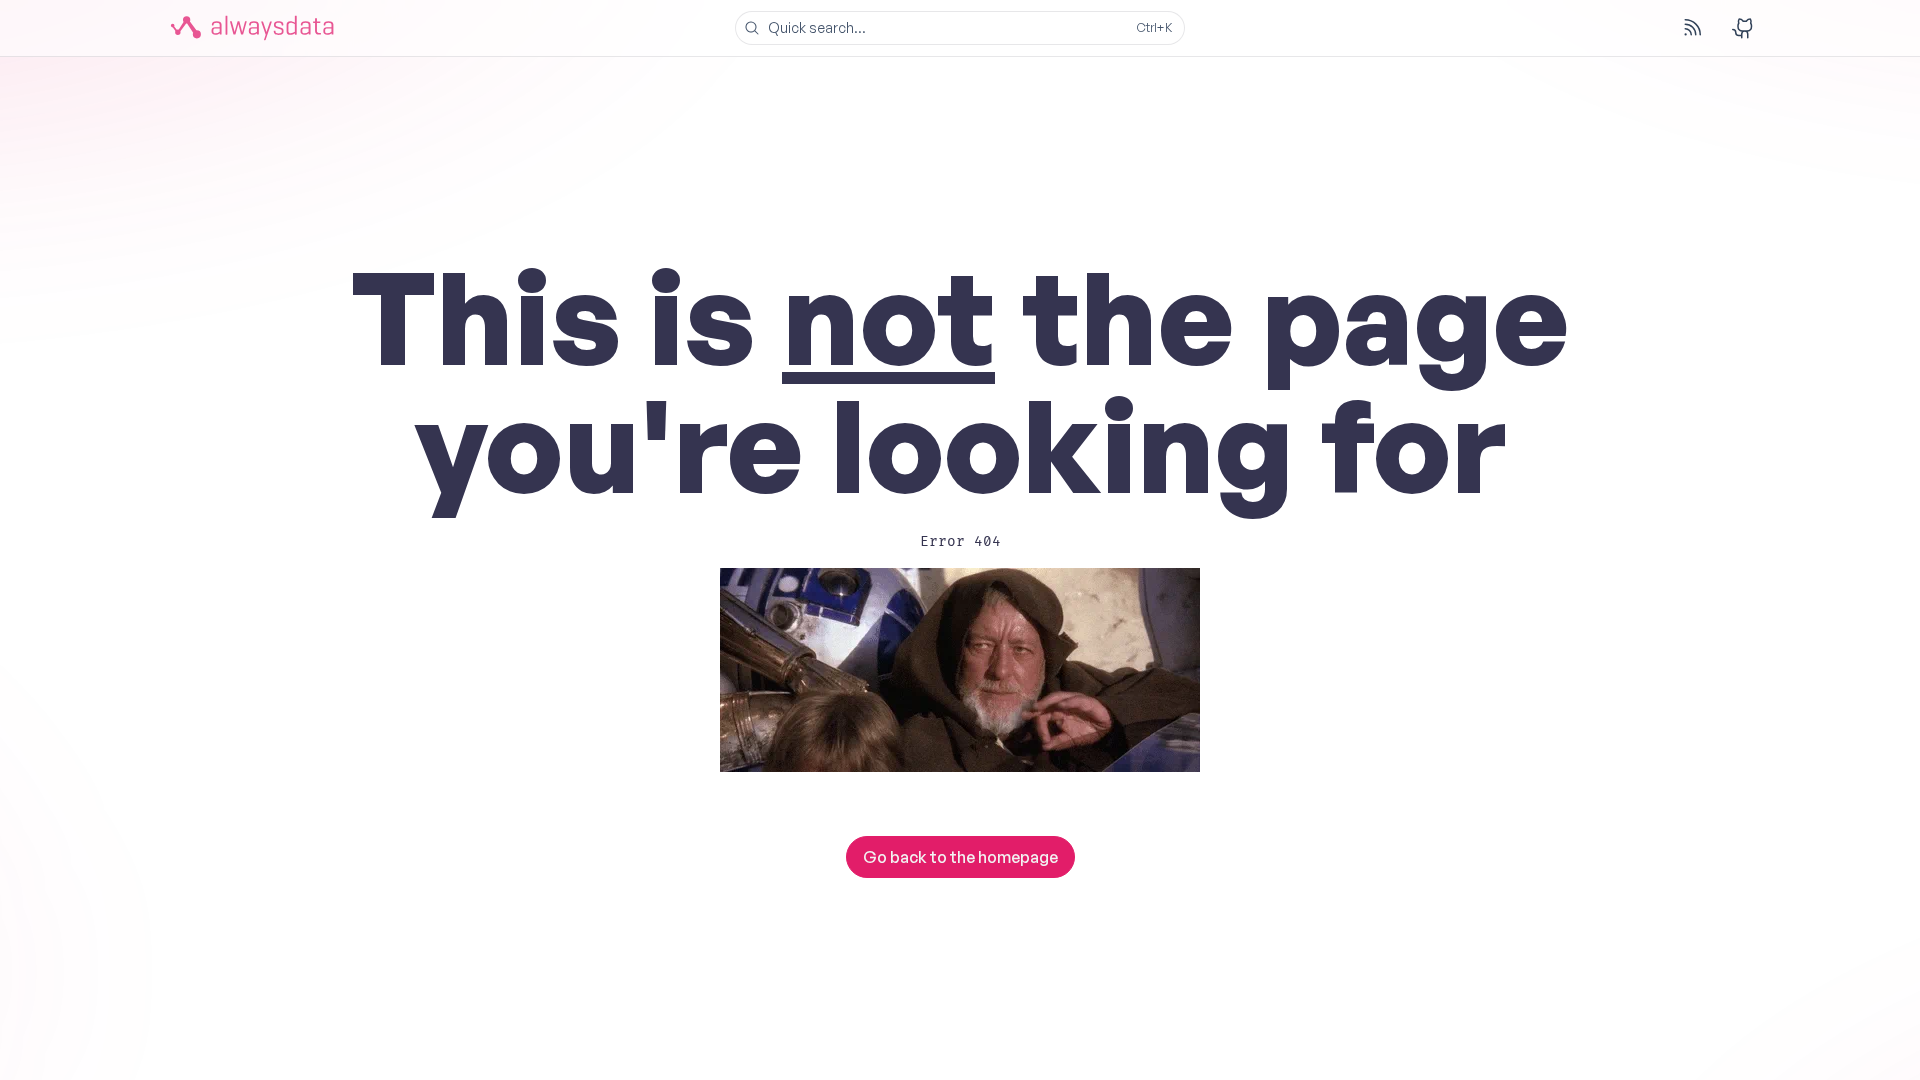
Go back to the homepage (960, 857)
